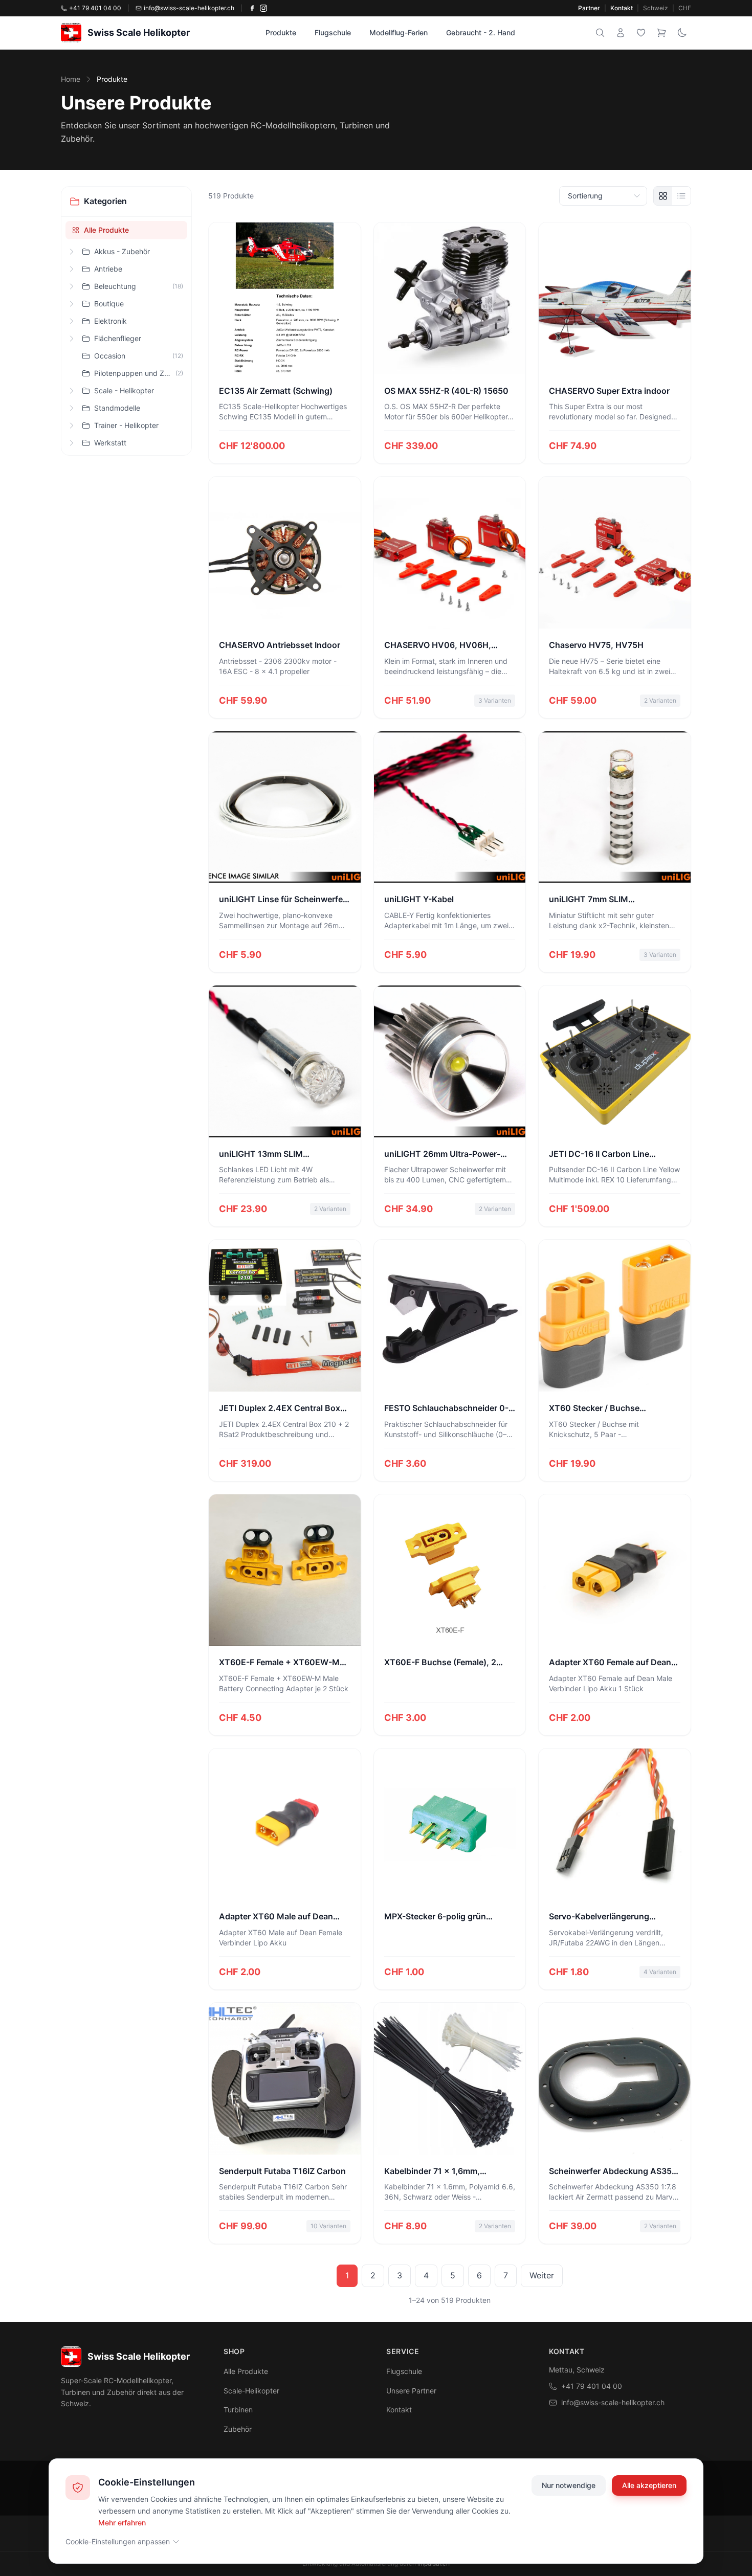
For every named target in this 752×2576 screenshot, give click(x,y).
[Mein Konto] (621, 33)
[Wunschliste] (641, 33)
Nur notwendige (569, 2485)
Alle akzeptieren (649, 2485)
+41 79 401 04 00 (592, 2386)
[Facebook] (252, 8)
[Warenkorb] (661, 33)
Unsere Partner (411, 2391)
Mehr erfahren (122, 2522)
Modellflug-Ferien (399, 32)
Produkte (281, 32)
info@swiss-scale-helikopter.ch (613, 2402)
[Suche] (600, 33)
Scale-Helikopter (251, 2391)
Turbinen (238, 2410)
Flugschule (333, 32)
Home (71, 79)
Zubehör (238, 2429)
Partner (589, 8)
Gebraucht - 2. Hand (481, 32)
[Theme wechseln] (682, 33)
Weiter (542, 2275)
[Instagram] (263, 8)
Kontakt (622, 8)
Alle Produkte (106, 230)
